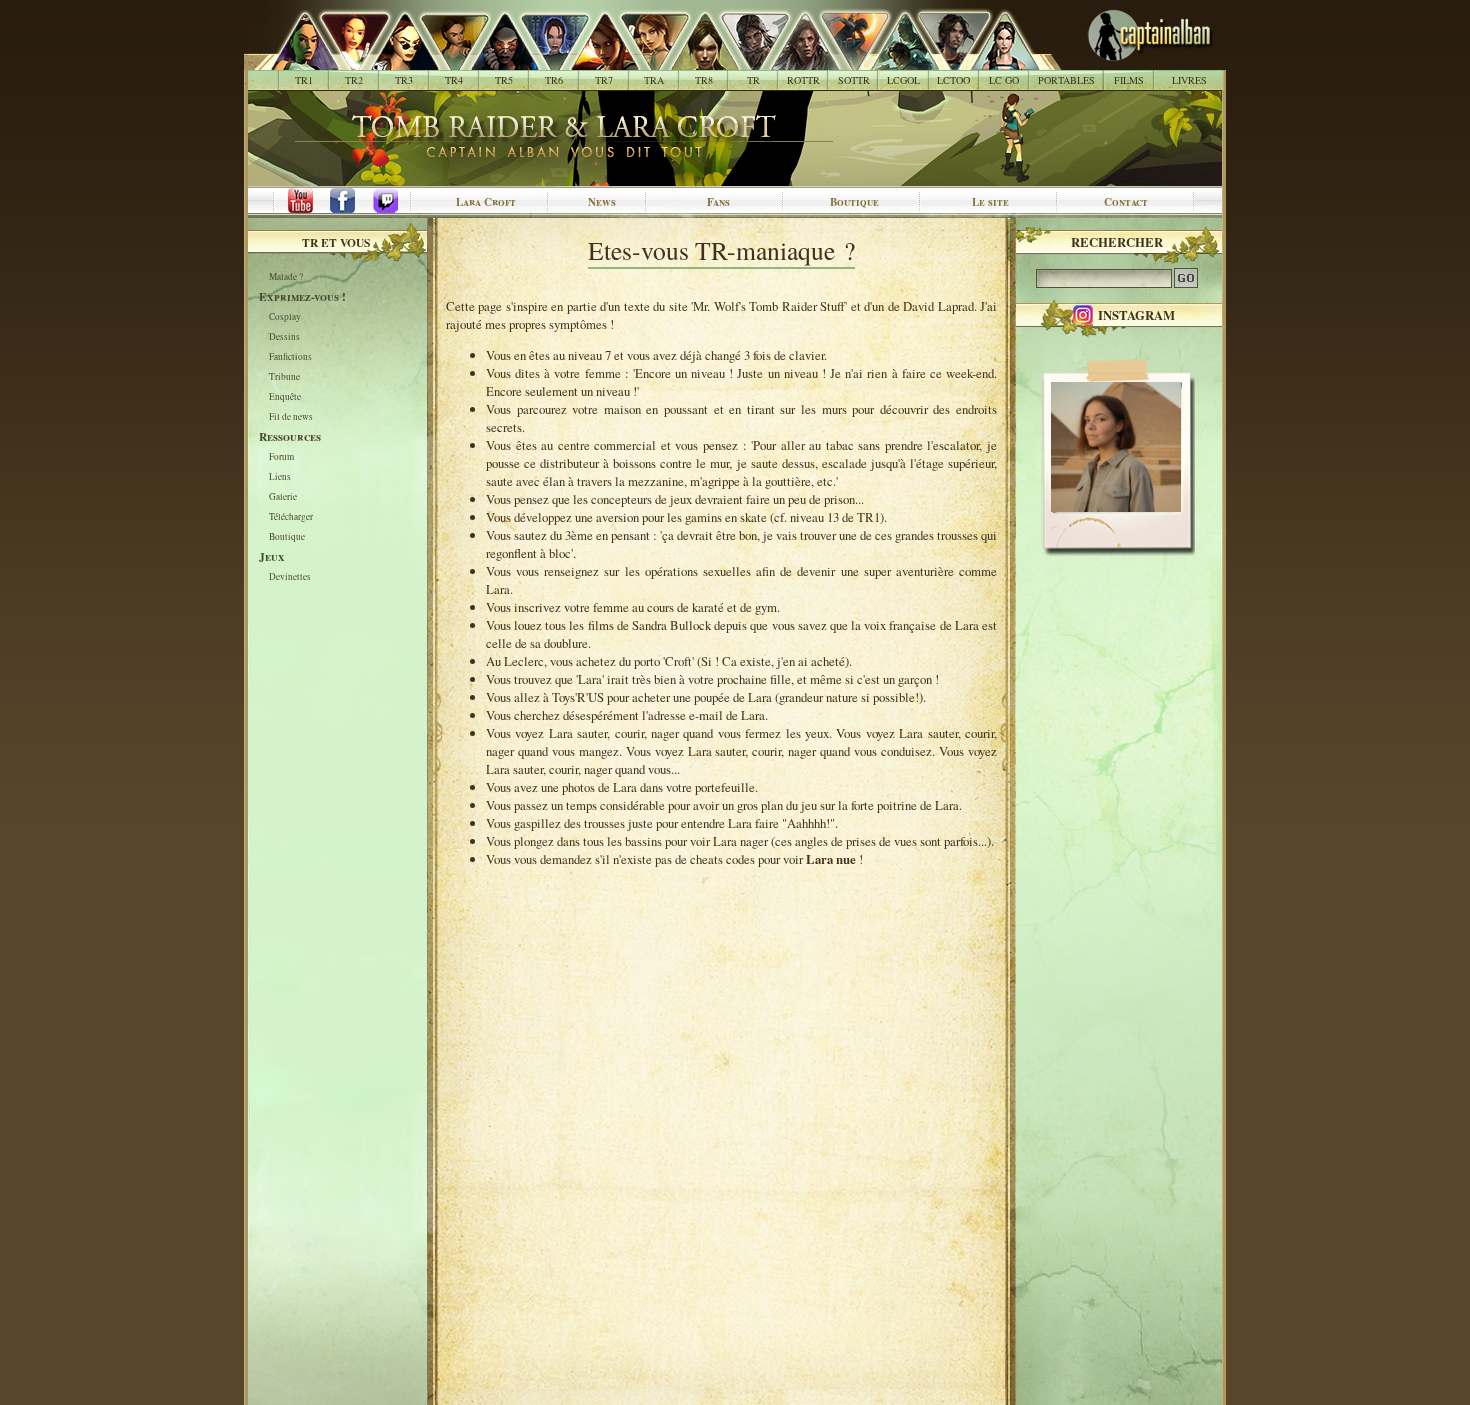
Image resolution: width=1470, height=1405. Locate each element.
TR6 (554, 80)
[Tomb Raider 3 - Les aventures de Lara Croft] (393, 60)
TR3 (404, 80)
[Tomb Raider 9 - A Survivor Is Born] (743, 60)
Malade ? (286, 277)
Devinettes (290, 577)
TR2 (354, 80)
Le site (990, 202)
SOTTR (854, 80)
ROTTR (803, 80)
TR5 (504, 80)
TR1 (304, 80)
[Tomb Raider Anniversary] (643, 60)
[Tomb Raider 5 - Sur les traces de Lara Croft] (493, 60)
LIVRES (1189, 80)
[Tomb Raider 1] (299, 60)
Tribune (284, 377)
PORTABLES (1066, 80)
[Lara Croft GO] (993, 60)
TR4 (454, 80)
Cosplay (285, 317)
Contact (1126, 202)
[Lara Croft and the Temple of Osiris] (943, 60)
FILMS (1129, 80)
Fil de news (291, 417)
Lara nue (831, 859)
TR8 (704, 80)
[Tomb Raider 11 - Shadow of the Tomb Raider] (843, 60)
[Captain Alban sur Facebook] (346, 202)
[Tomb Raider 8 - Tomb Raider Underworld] (693, 60)
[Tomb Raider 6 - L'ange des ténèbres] (543, 60)
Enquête (285, 397)
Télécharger (291, 517)
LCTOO (953, 80)
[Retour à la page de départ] (1117, 60)
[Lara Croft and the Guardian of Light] (893, 60)
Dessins (284, 337)
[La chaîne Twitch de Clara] (396, 202)
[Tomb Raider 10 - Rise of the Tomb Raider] (793, 60)
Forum (281, 457)
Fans (718, 202)
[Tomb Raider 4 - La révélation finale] (443, 60)
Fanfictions (290, 357)
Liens (280, 477)
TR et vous (336, 242)
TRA (654, 80)
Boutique (854, 202)
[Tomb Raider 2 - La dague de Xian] (343, 60)
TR (753, 80)
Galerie (283, 497)
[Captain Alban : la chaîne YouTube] (296, 202)
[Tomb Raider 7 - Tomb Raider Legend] (593, 60)
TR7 (604, 80)
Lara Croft (486, 202)
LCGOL (903, 80)
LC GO (1004, 80)
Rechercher (1117, 242)
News (602, 202)
